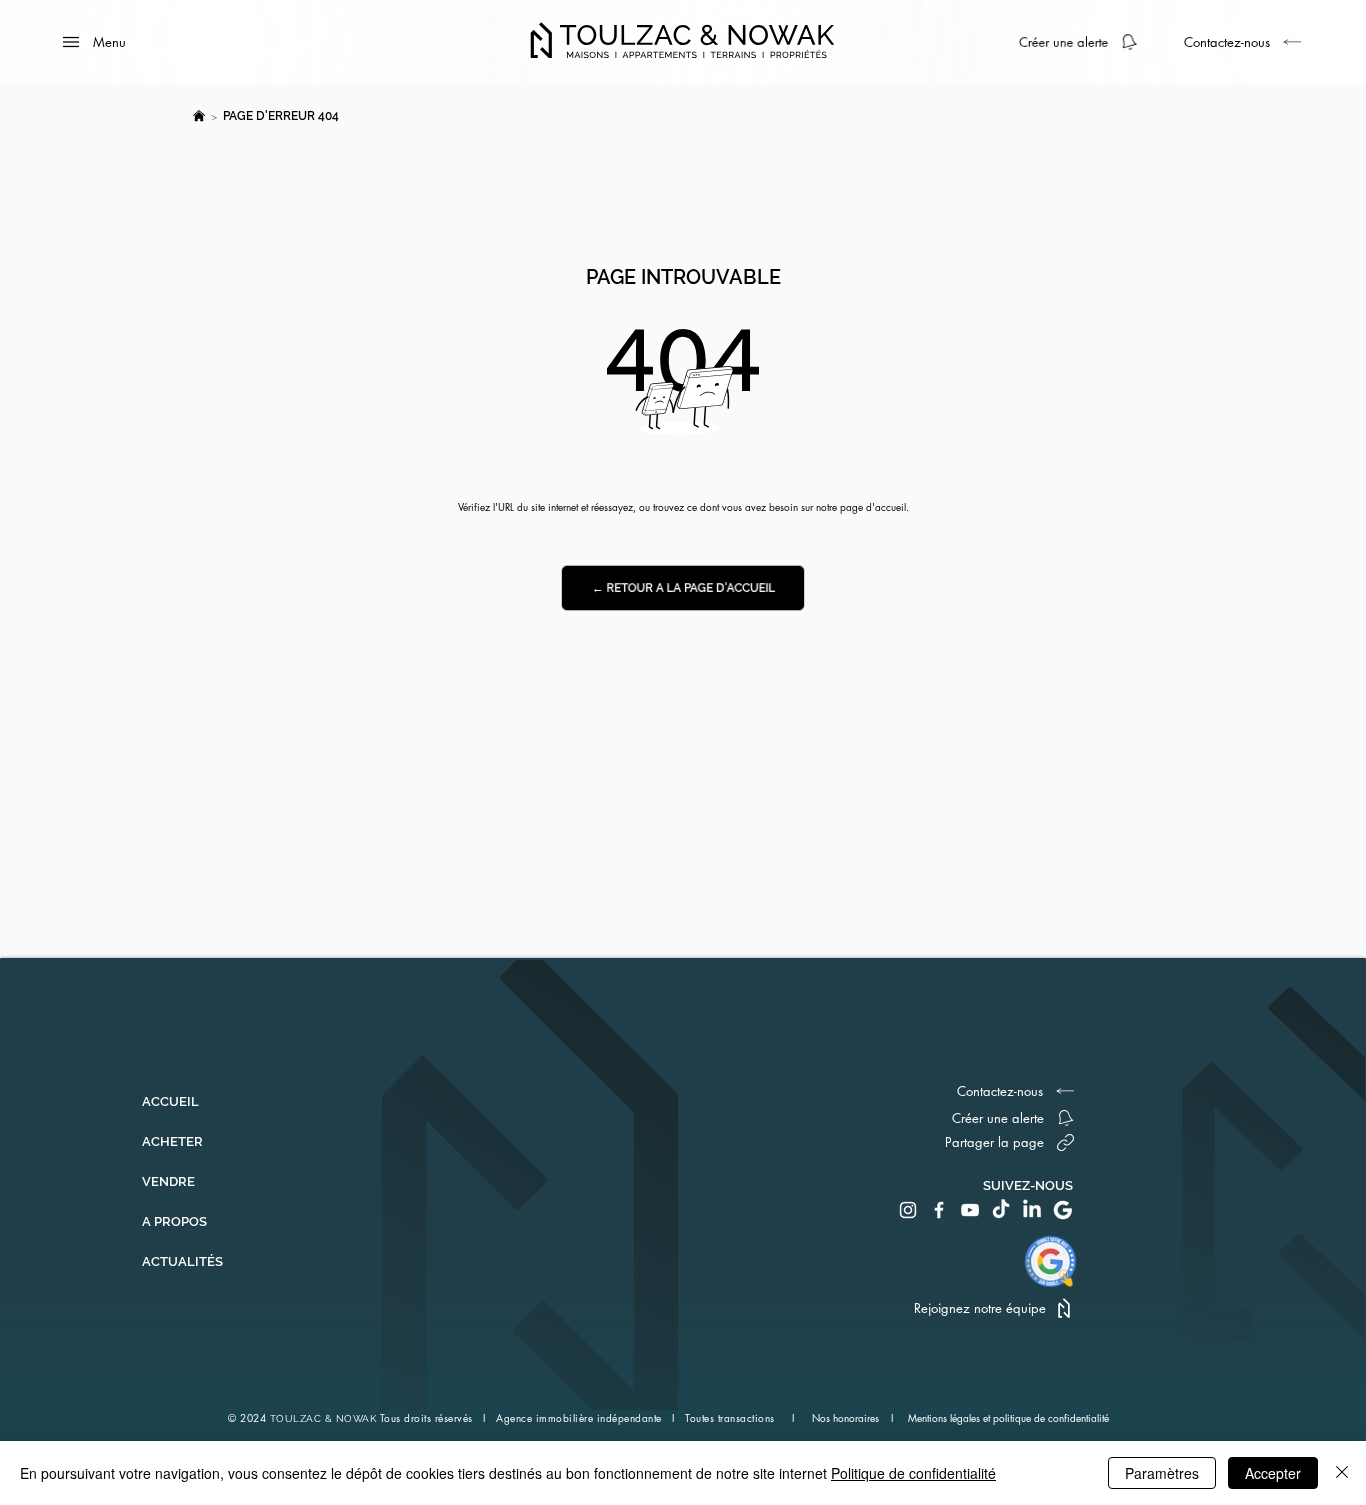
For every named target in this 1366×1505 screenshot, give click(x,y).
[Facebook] (939, 1210)
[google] (1063, 1210)
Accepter (1273, 1473)
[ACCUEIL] (199, 116)
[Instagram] (908, 1210)
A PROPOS (174, 1221)
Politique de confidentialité (913, 1473)
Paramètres (1162, 1473)
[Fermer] (1342, 1473)
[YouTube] (970, 1210)
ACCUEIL (170, 1101)
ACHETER (172, 1141)
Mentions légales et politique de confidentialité (1008, 1417)
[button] (1085, 41)
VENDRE (168, 1181)
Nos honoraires (847, 1417)
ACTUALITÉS (182, 1261)
